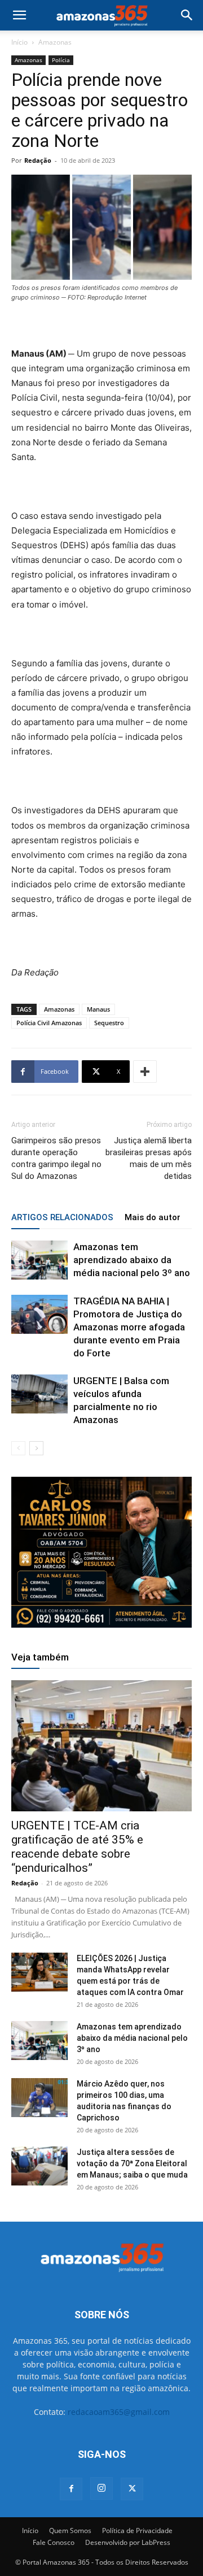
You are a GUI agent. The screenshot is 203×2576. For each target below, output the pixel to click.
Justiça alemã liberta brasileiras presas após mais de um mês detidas (149, 1158)
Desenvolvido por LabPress (128, 2542)
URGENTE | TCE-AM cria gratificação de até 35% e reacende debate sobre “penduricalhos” (77, 1847)
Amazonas (55, 42)
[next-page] (36, 1448)
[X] (132, 2489)
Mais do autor (153, 1217)
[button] (19, 15)
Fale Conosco (54, 2542)
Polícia (61, 60)
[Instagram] (101, 2488)
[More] (145, 1072)
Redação (38, 160)
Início (19, 42)
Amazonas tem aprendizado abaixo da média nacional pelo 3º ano (132, 1260)
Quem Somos (70, 2531)
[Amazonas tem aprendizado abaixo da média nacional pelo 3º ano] (39, 1260)
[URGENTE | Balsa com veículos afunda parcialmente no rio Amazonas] (39, 1394)
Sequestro (109, 1023)
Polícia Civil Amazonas (49, 1023)
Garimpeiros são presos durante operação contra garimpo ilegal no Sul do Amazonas (56, 1158)
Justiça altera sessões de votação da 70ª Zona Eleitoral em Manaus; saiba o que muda (134, 2163)
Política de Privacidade (137, 2531)
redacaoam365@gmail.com (119, 2412)
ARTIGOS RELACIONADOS (62, 1217)
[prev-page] (18, 1448)
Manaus (98, 1009)
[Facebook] (71, 2489)
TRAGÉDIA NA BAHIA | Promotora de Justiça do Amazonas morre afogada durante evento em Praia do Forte (129, 1327)
